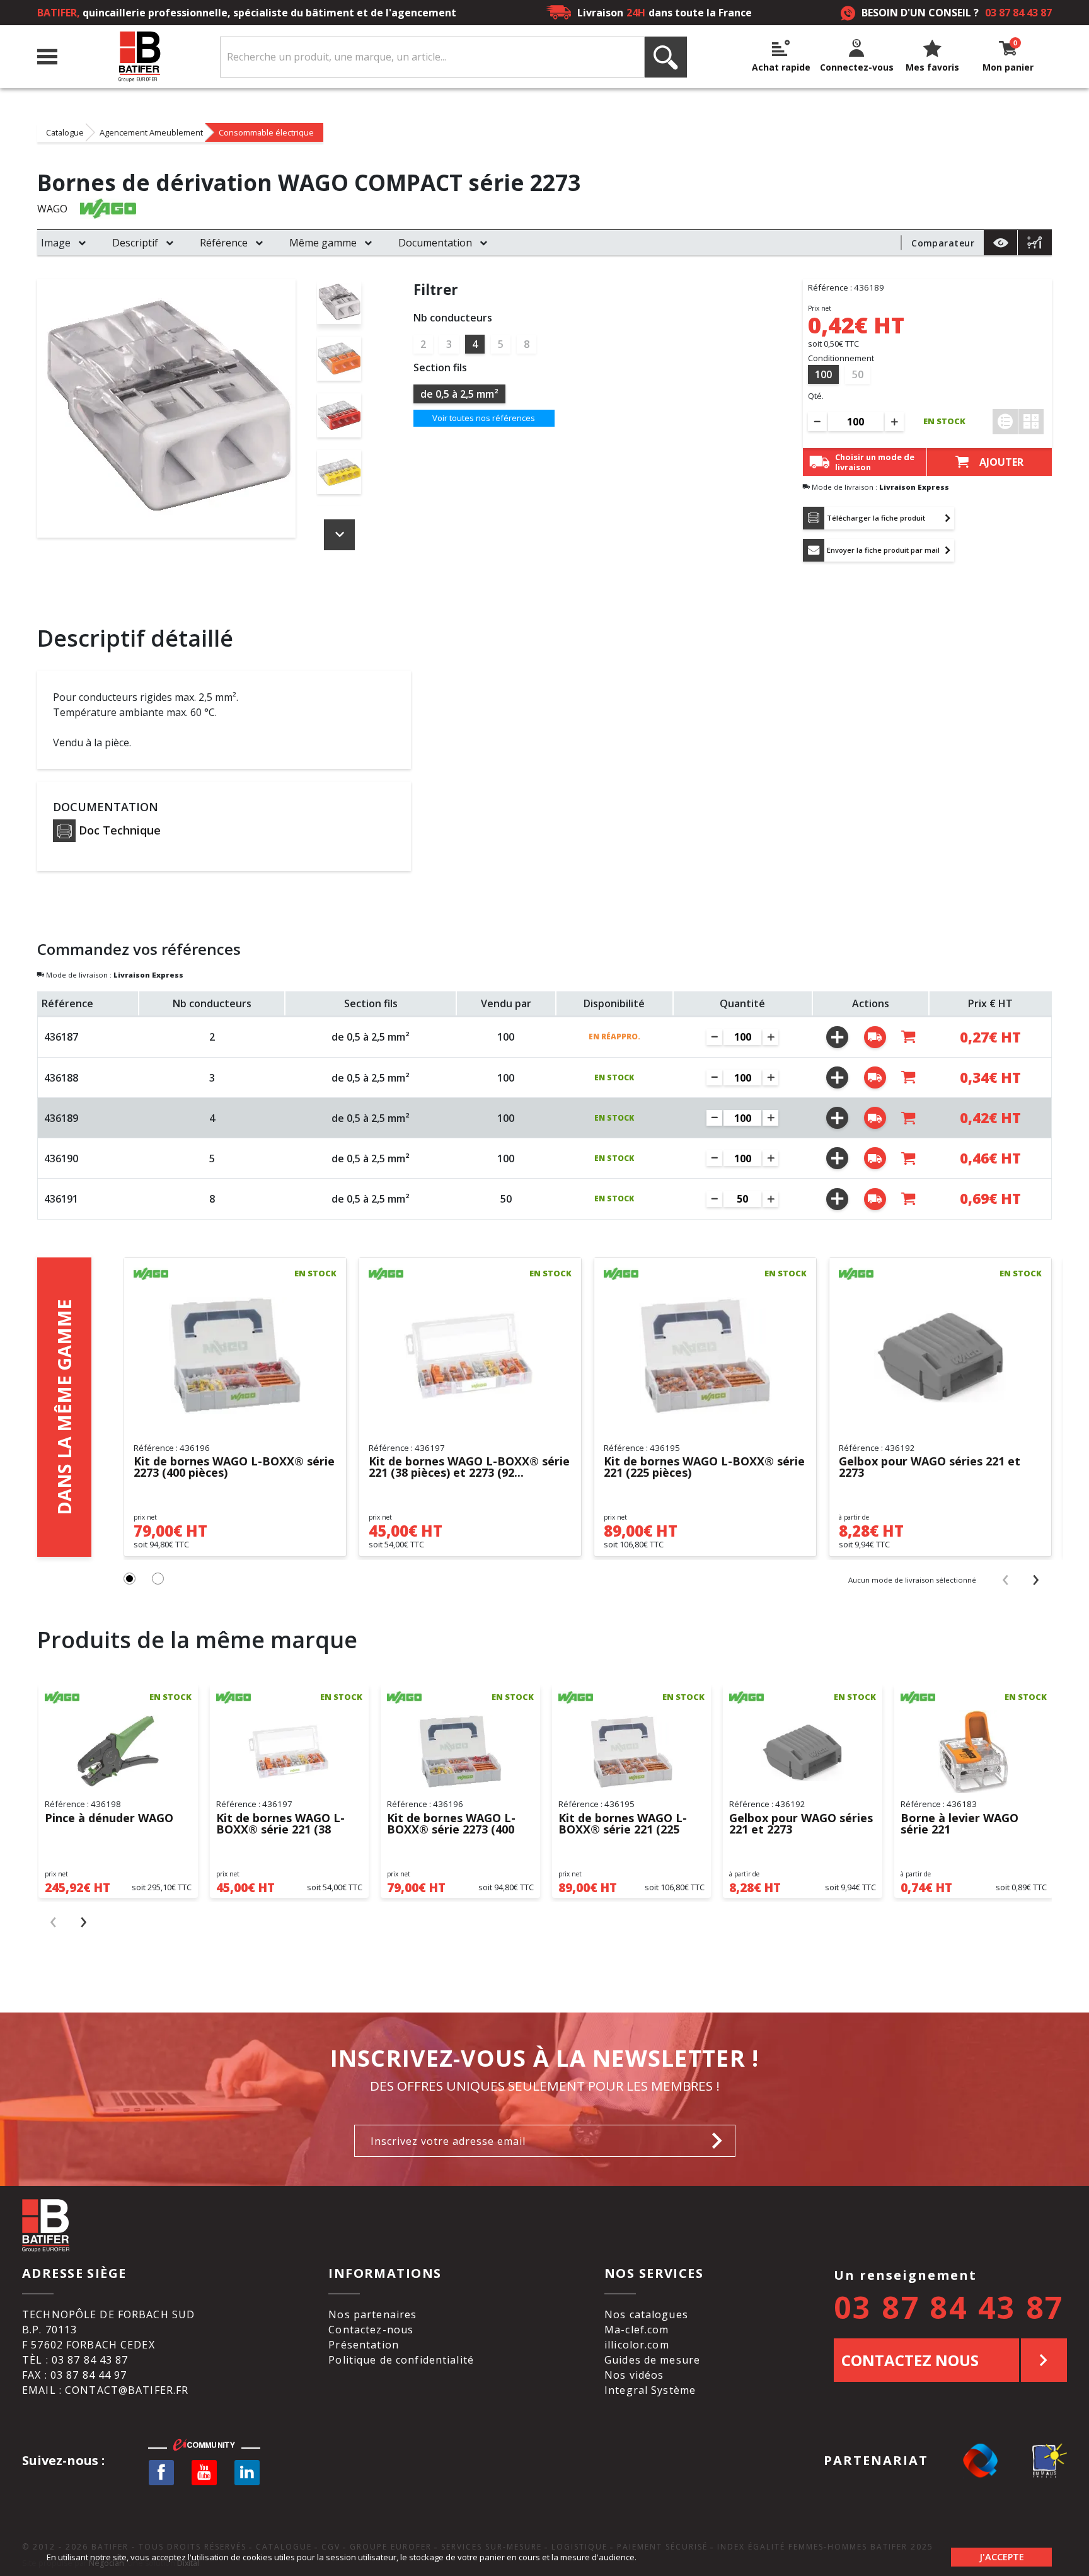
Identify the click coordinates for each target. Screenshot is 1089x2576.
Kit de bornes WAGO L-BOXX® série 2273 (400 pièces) (234, 1467)
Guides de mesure (652, 2360)
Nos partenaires (372, 2314)
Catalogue (65, 132)
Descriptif (135, 243)
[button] (130, 1579)
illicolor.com (637, 2345)
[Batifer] (139, 57)
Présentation (364, 2345)
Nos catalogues (646, 2314)
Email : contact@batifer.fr (105, 2390)
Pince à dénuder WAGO (109, 1819)
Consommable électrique (266, 132)
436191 (61, 1199)
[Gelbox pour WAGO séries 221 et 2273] (940, 1356)
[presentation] (1005, 1579)
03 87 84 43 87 (1018, 13)
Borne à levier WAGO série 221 (959, 1824)
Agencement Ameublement (151, 132)
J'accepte (1002, 2557)
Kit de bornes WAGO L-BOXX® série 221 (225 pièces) (704, 1467)
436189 (61, 1118)
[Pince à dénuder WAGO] (118, 1752)
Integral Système (650, 2390)
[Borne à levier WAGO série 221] (974, 1752)
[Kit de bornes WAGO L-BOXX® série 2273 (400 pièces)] (235, 1356)
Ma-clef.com (637, 2330)
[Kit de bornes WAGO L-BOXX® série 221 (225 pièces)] (705, 1356)
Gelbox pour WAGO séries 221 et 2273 (930, 1467)
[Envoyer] (721, 2141)
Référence (224, 243)
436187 (61, 1037)
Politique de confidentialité (401, 2360)
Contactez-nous (371, 2330)
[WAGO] (108, 208)
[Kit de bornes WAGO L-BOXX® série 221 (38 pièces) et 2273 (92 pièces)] (470, 1356)
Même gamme (323, 243)
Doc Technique (120, 830)
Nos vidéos (634, 2375)
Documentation (435, 243)
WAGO (52, 209)
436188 (61, 1078)
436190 (61, 1158)
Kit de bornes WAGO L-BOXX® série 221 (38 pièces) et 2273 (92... (469, 1467)
